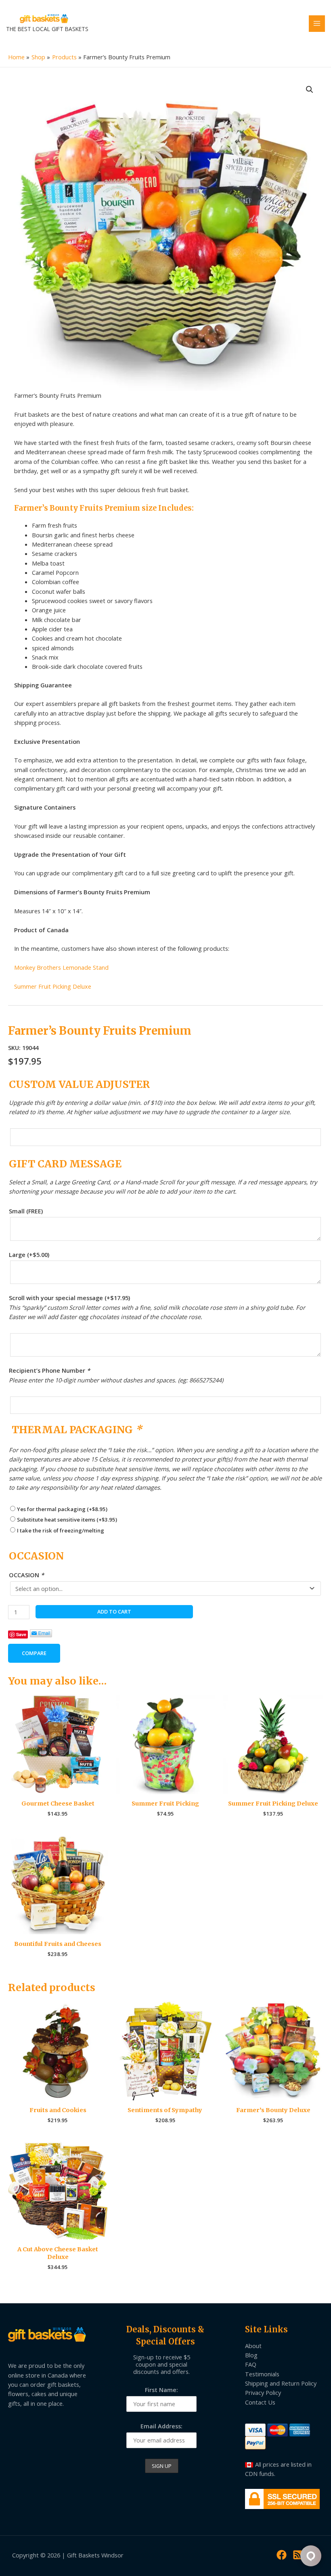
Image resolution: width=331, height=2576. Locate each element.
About (253, 2346)
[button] (310, 90)
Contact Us (260, 2402)
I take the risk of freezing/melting (61, 1530)
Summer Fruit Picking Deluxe (53, 986)
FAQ (251, 2364)
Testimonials (262, 2374)
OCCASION (26, 1575)
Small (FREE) (26, 1211)
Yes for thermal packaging (62, 1509)
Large (29, 1255)
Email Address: (161, 2426)
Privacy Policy (263, 2392)
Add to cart (114, 1612)
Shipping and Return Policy (281, 2383)
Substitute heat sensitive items (67, 1520)
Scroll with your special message (69, 1298)
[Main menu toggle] (317, 23)
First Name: (161, 2390)
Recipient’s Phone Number (49, 1370)
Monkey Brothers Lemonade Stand (61, 967)
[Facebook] (282, 2555)
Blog (251, 2355)
